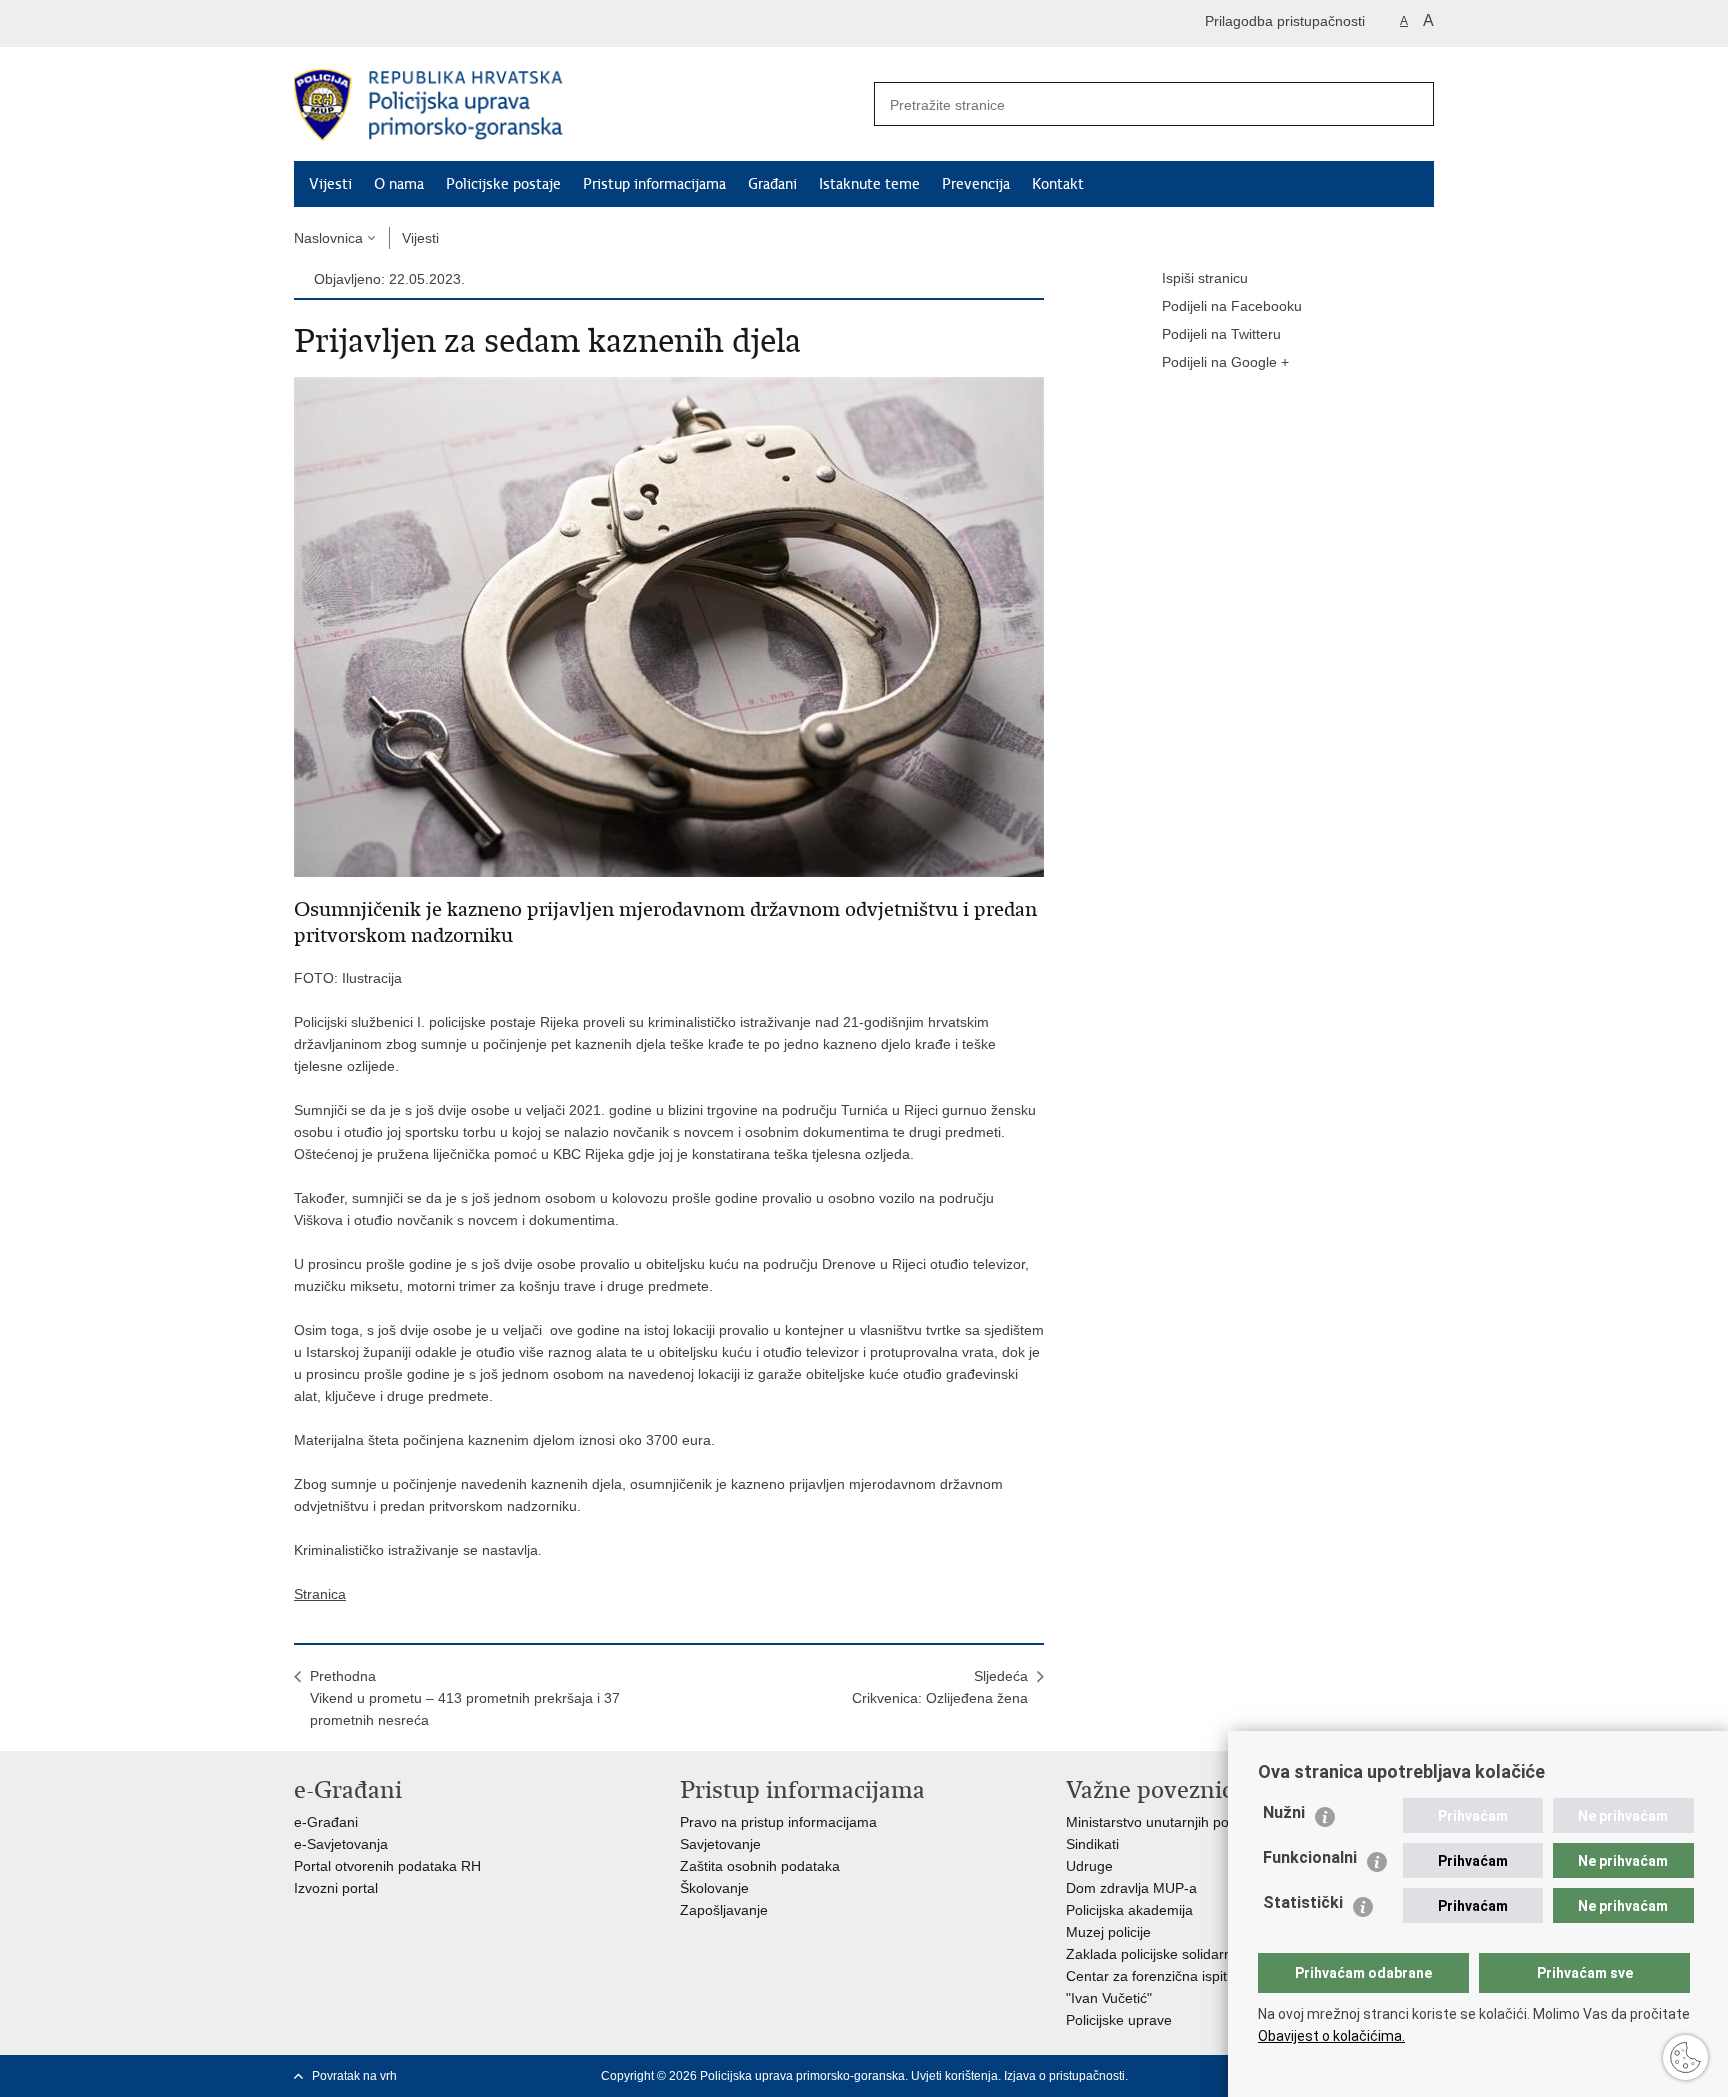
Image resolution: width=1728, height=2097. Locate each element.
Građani (772, 184)
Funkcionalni (1310, 1857)
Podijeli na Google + (1225, 362)
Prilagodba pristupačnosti (1285, 21)
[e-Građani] (379, 23)
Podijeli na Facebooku (1232, 306)
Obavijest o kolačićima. (1331, 2036)
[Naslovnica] (579, 105)
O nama (399, 184)
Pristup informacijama (654, 184)
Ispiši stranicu (1205, 278)
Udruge (1089, 1866)
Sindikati (1092, 1844)
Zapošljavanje (724, 1910)
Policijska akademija (1129, 1910)
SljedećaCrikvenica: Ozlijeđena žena (940, 1687)
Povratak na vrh (354, 2076)
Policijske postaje (503, 184)
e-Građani (326, 1822)
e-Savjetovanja (341, 1844)
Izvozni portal (336, 1888)
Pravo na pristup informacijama (778, 1822)
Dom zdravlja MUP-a (1131, 1888)
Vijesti (330, 184)
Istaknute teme (869, 184)
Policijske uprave (1119, 2020)
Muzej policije (1108, 1932)
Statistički (1303, 1902)
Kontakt (1058, 184)
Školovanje (714, 1888)
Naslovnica (328, 238)
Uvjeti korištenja (954, 2076)
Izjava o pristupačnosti (1064, 2076)
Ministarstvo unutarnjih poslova (1164, 1822)
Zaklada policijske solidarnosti (1160, 1954)
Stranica (320, 1594)
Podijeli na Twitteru (1221, 334)
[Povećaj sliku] (669, 626)
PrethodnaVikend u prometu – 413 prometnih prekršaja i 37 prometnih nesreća (465, 1698)
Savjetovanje (720, 1844)
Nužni (1284, 1812)
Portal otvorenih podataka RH (387, 1866)
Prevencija (976, 184)
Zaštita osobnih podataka (760, 1866)
